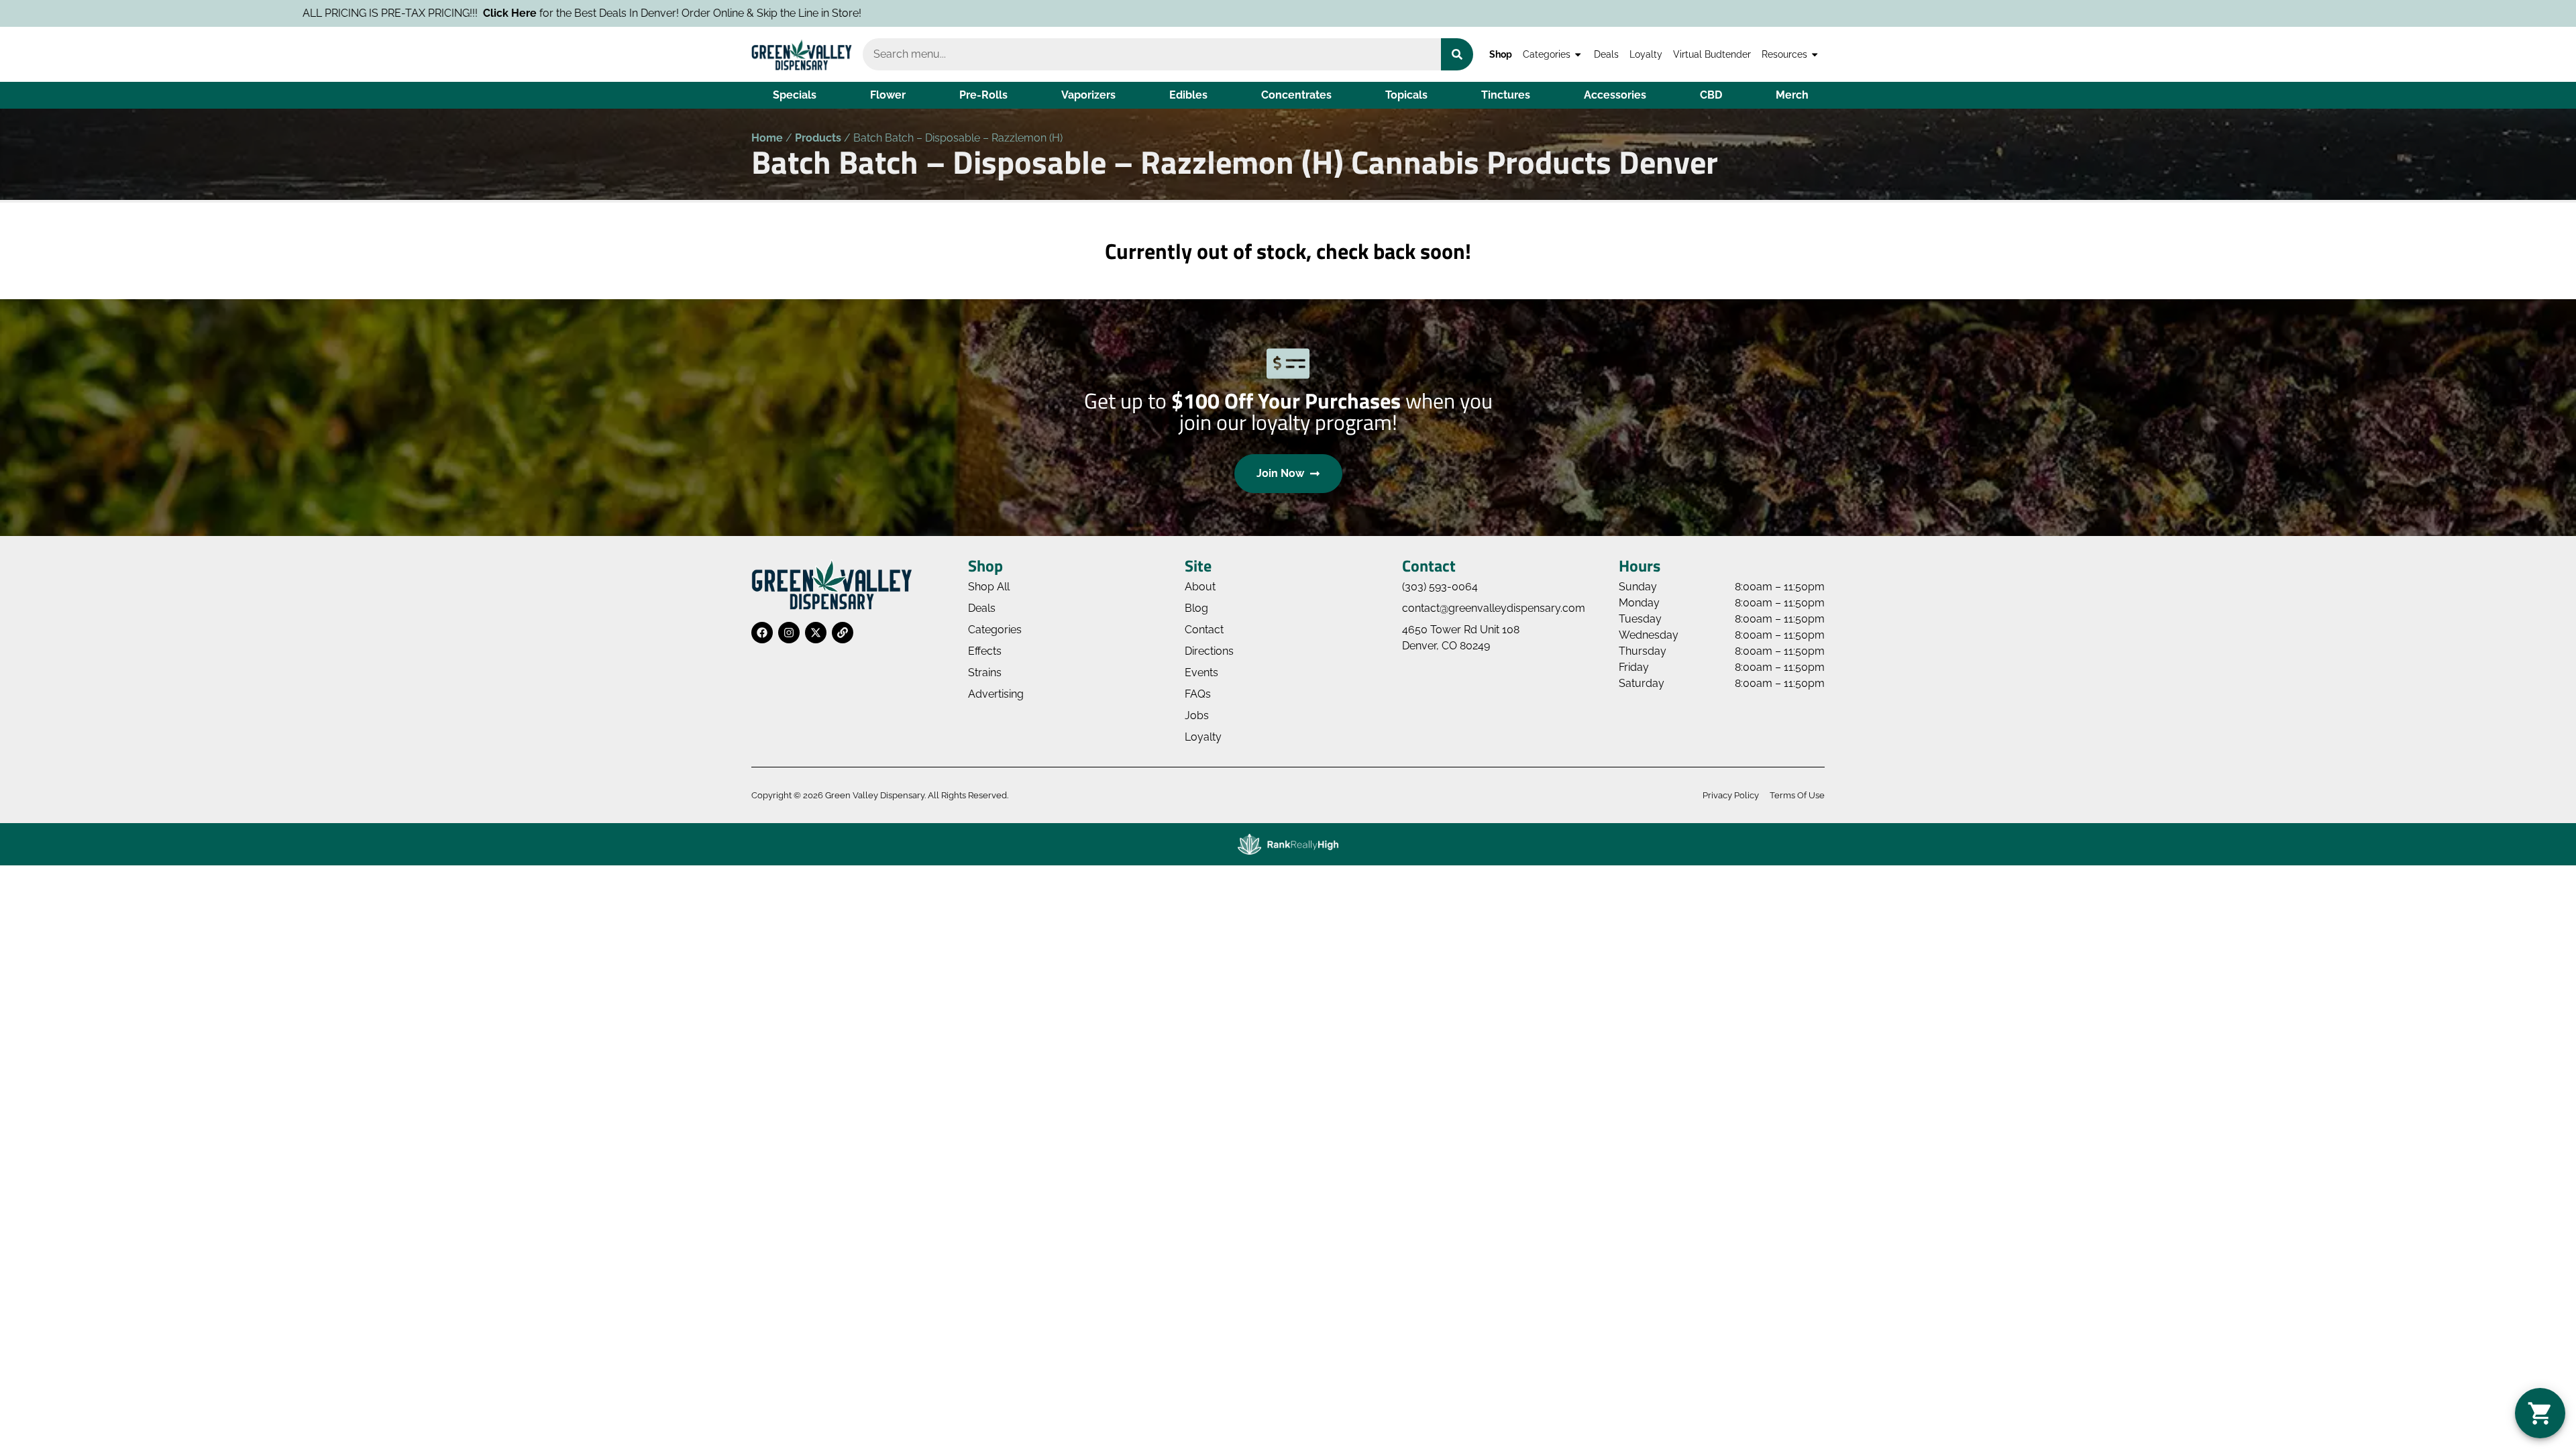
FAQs (1198, 694)
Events (1201, 673)
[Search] (1457, 54)
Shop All (989, 587)
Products (818, 138)
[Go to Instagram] (789, 633)
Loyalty (1646, 54)
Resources (1784, 54)
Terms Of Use (1797, 795)
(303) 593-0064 (1440, 587)
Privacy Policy (1731, 795)
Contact (1204, 630)
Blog (1196, 608)
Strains (985, 673)
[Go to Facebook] (762, 633)
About (1200, 587)
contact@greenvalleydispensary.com (1494, 608)
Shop (1501, 54)
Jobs (1197, 715)
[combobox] (1152, 54)
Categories (1547, 54)
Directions (1209, 651)
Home (767, 138)
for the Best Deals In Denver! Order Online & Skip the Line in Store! (390, 13)
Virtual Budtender (1712, 54)
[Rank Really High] (1288, 844)
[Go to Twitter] (816, 633)
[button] (2540, 1413)
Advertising (996, 694)
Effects (985, 651)
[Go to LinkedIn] (843, 633)
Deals (1606, 54)
